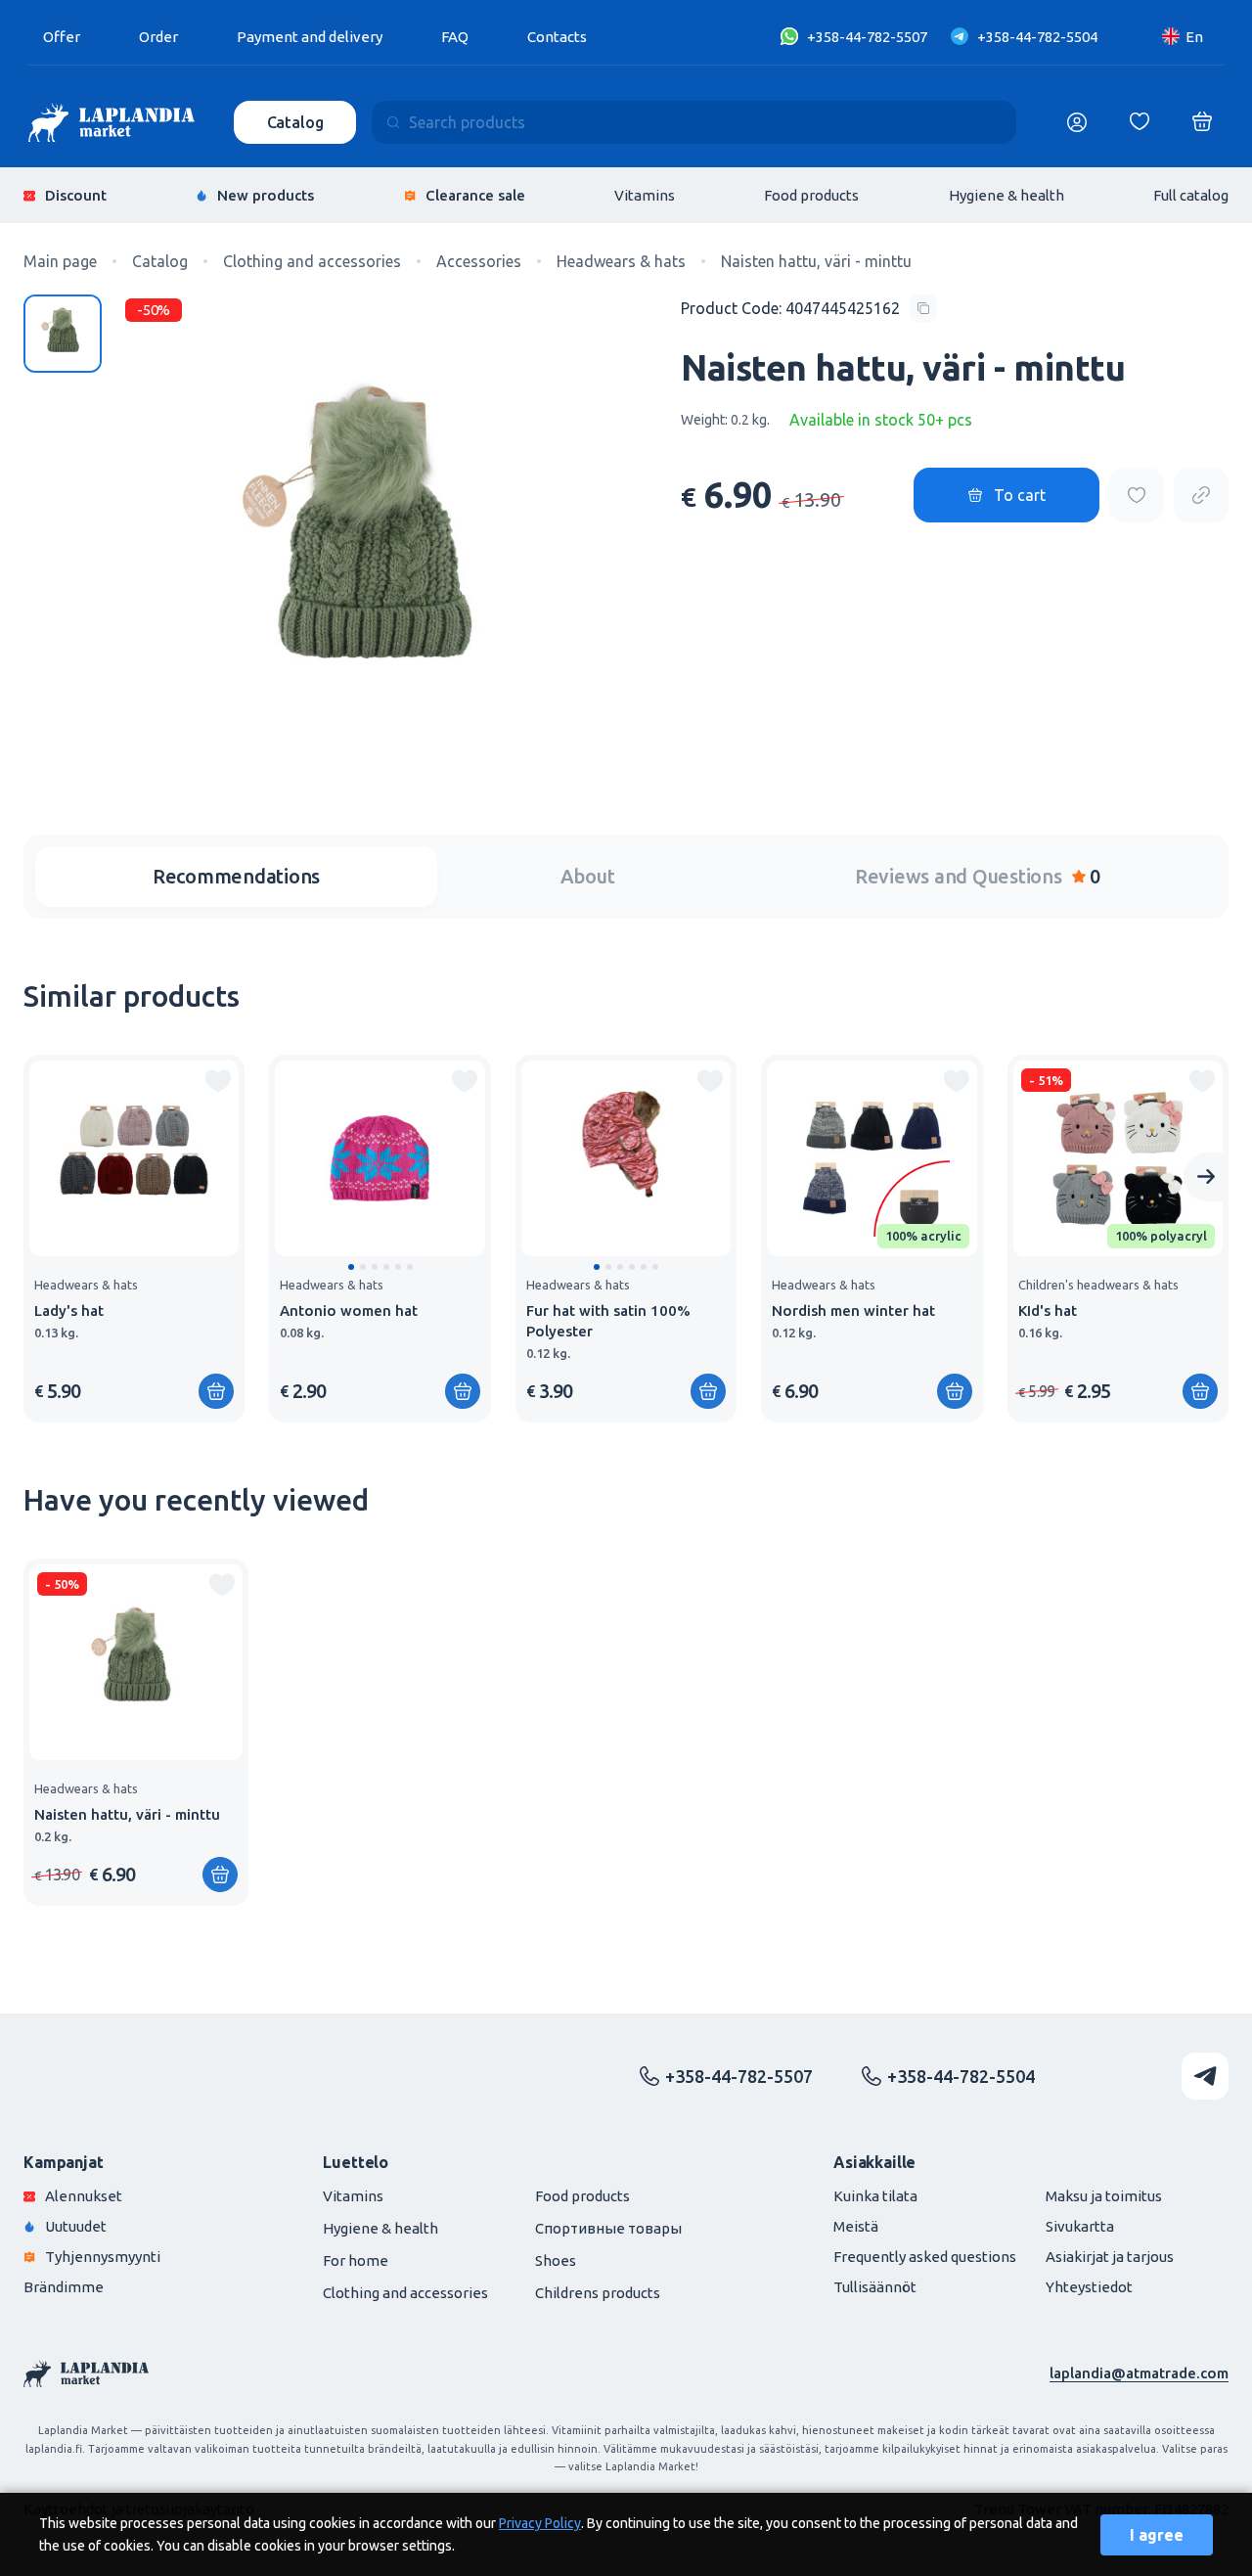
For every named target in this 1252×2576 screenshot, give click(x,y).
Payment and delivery (310, 37)
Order (158, 37)
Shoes (556, 2260)
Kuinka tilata (875, 2196)
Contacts (557, 37)
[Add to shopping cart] (220, 1875)
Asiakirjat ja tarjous (1110, 2257)
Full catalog (1191, 195)
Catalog (295, 122)
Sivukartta (1080, 2226)
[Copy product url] (1201, 495)
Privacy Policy (540, 2523)
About (588, 876)
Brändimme (64, 2287)
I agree (1157, 2535)
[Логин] (1077, 122)
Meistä (856, 2226)
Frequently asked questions (925, 2257)
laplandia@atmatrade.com (1139, 2373)
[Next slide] (1206, 1177)
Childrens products (598, 2293)
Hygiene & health (1006, 195)
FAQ (455, 37)
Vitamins (645, 195)
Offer (62, 37)
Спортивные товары (608, 2228)
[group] (134, 1239)
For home (356, 2260)
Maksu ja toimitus (1104, 2196)
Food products (811, 195)
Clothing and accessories (405, 2293)
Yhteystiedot (1089, 2287)
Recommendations (236, 876)
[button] (351, 1267)
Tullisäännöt (875, 2287)
